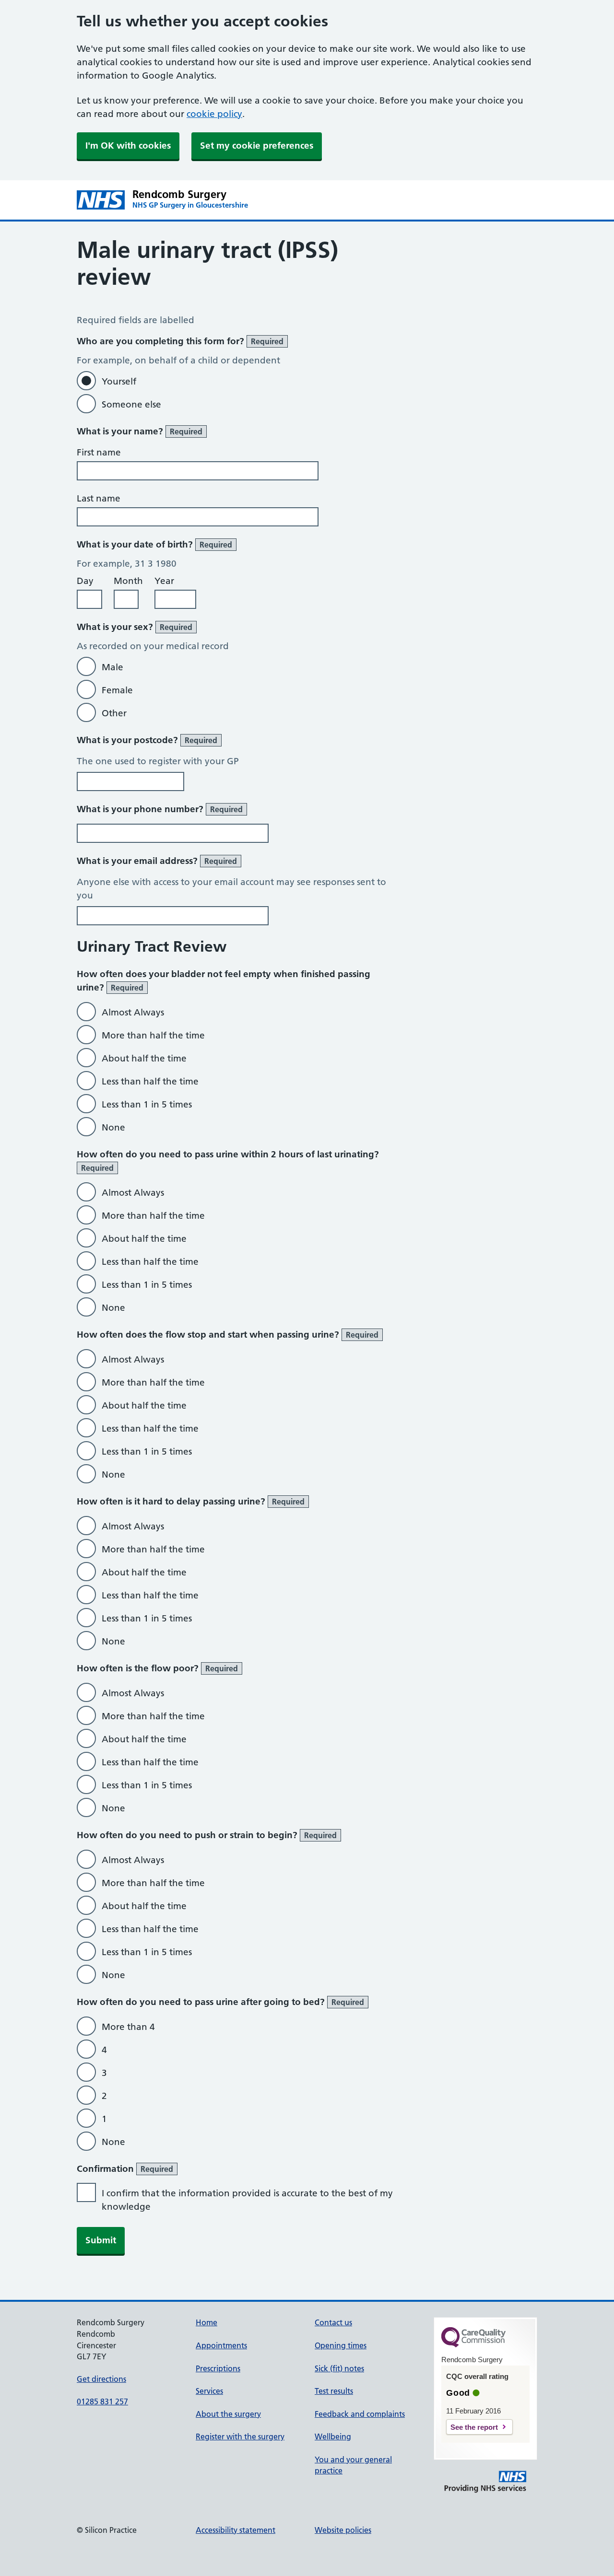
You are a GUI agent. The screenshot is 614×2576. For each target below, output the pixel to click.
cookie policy (214, 114)
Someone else (131, 404)
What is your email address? (157, 861)
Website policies (343, 2530)
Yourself (119, 381)
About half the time (144, 1058)
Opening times (341, 2345)
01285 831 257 (102, 2401)
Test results (334, 2391)
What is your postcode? (147, 740)
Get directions (101, 2379)
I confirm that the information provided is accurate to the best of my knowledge (247, 2200)
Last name (99, 498)
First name (99, 452)
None (113, 1127)
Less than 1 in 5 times (147, 1104)
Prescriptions (218, 2368)
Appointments (221, 2345)
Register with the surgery (240, 2436)
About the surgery (228, 2414)
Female (117, 690)
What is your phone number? (160, 809)
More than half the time (153, 1035)
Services (209, 2391)
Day (85, 581)
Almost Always (133, 1012)
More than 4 (128, 2027)
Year (164, 581)
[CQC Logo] (473, 2345)
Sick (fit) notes (339, 2368)
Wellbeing (333, 2436)
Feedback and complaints (360, 2414)
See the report (474, 2427)
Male (112, 667)
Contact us (333, 2322)
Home (207, 2322)
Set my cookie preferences (257, 146)
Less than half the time (150, 1081)
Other (114, 713)
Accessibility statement (236, 2530)
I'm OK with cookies (128, 146)
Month (128, 581)
